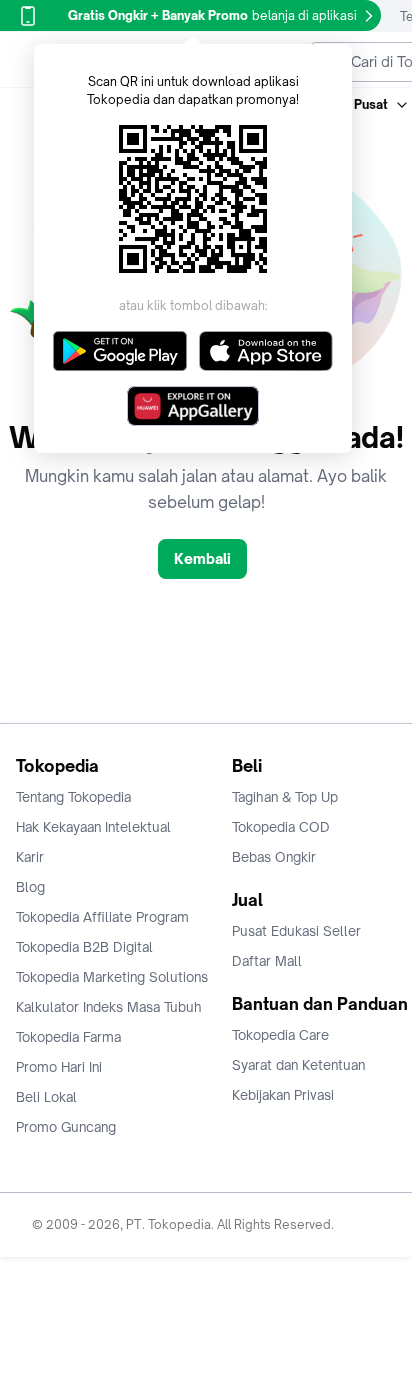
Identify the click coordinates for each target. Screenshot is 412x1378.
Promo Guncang (66, 1127)
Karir (30, 857)
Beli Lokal (46, 1097)
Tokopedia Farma (68, 1037)
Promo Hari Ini (59, 1067)
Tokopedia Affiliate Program (102, 917)
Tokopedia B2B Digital (84, 947)
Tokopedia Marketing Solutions (112, 977)
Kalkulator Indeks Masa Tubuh (109, 1007)
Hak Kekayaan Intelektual (93, 827)
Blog (30, 887)
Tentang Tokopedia (73, 797)
